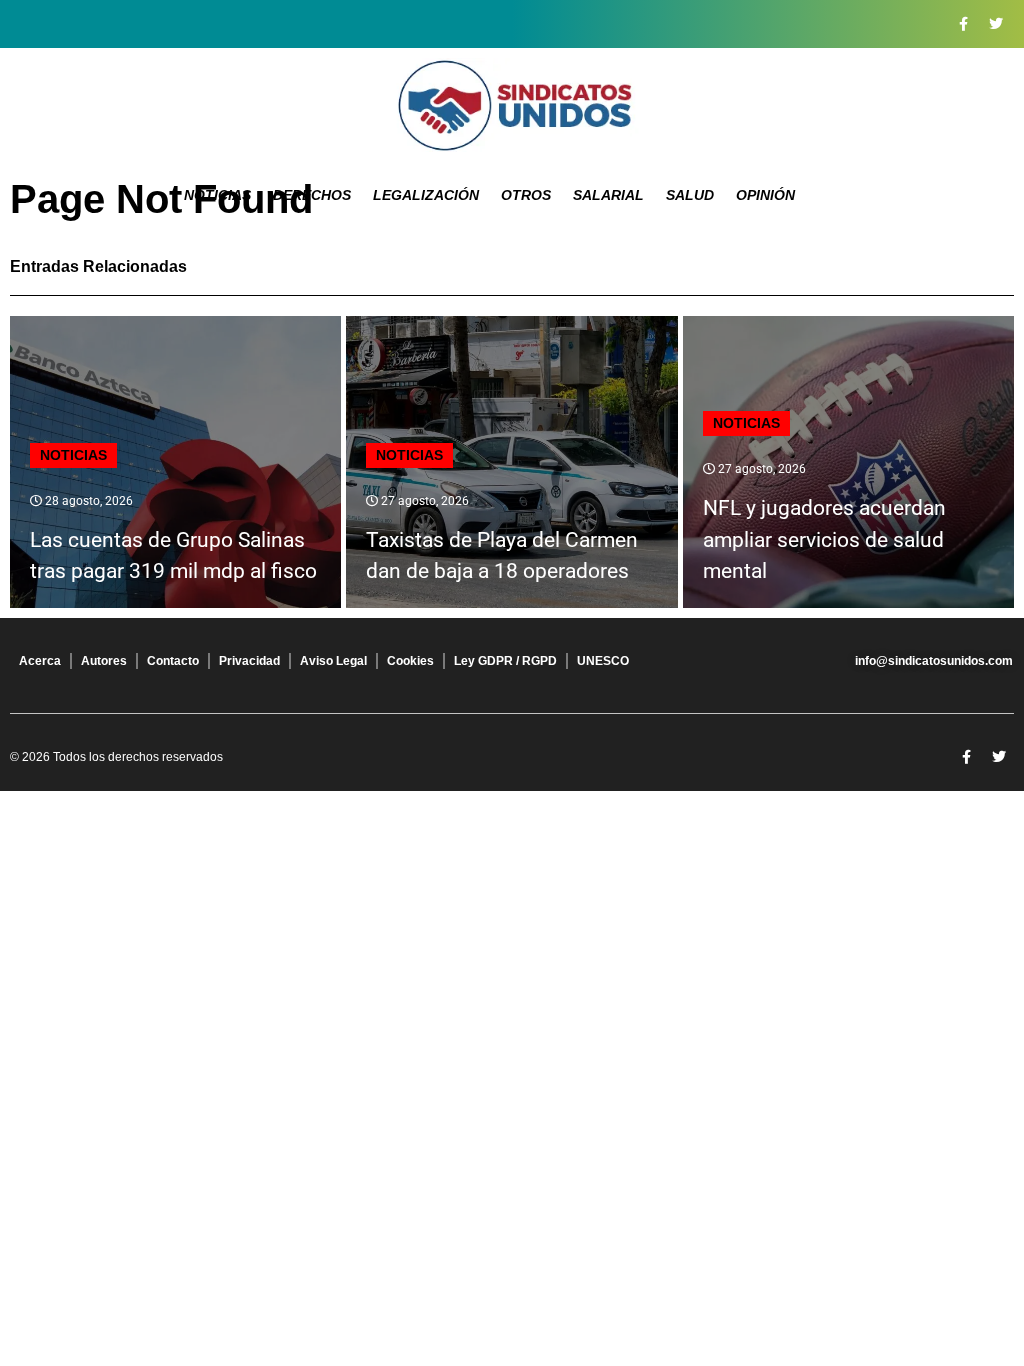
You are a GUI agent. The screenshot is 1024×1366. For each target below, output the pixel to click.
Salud (690, 195)
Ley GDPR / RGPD (505, 661)
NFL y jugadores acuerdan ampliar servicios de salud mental (824, 539)
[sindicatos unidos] (512, 105)
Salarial (608, 195)
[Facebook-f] (963, 24)
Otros (526, 195)
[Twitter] (996, 24)
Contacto (173, 661)
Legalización (426, 195)
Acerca (40, 661)
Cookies (410, 661)
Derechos (312, 195)
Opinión (765, 195)
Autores (104, 661)
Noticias (217, 195)
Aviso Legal (333, 661)
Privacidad (249, 661)
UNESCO (603, 661)
